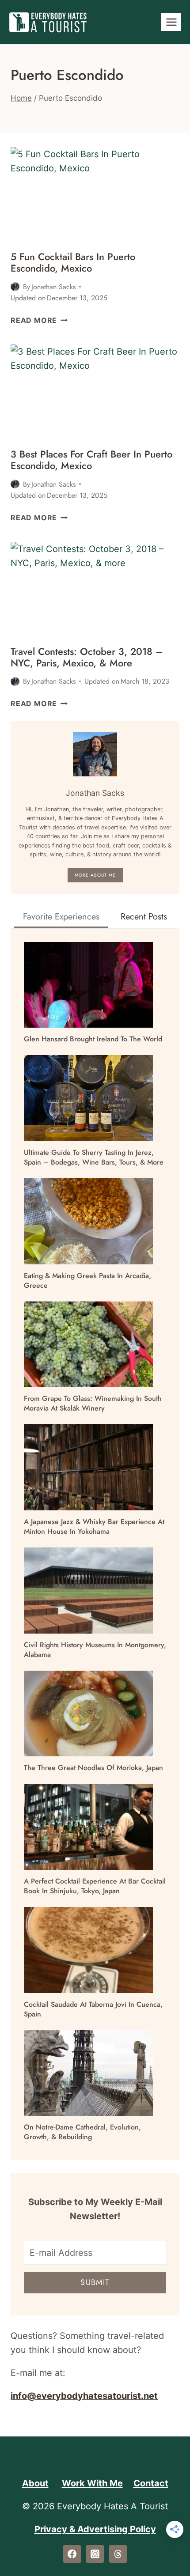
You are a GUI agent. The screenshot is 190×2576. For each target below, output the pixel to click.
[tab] (61, 918)
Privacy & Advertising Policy (95, 2529)
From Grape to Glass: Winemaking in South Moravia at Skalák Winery (93, 1403)
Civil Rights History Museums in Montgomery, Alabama (95, 1650)
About (35, 2483)
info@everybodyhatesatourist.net (84, 2396)
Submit (95, 2282)
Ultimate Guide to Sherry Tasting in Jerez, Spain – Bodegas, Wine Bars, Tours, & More (94, 1157)
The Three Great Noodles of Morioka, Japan (93, 1768)
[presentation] (95, 195)
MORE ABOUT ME (95, 875)
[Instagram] (95, 2554)
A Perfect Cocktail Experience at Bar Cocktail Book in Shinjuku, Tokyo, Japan (95, 1886)
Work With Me (92, 2483)
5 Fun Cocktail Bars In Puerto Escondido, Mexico (73, 262)
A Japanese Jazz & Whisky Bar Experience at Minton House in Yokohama (94, 1527)
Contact (151, 2483)
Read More (39, 320)
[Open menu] (171, 22)
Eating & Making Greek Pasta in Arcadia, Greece (87, 1281)
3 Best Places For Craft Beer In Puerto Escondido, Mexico (91, 460)
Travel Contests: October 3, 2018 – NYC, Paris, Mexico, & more (87, 657)
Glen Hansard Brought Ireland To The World (93, 1039)
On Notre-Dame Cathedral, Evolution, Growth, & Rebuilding (82, 2132)
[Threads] (118, 2554)
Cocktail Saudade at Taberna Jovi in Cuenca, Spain (93, 2009)
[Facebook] (72, 2554)
